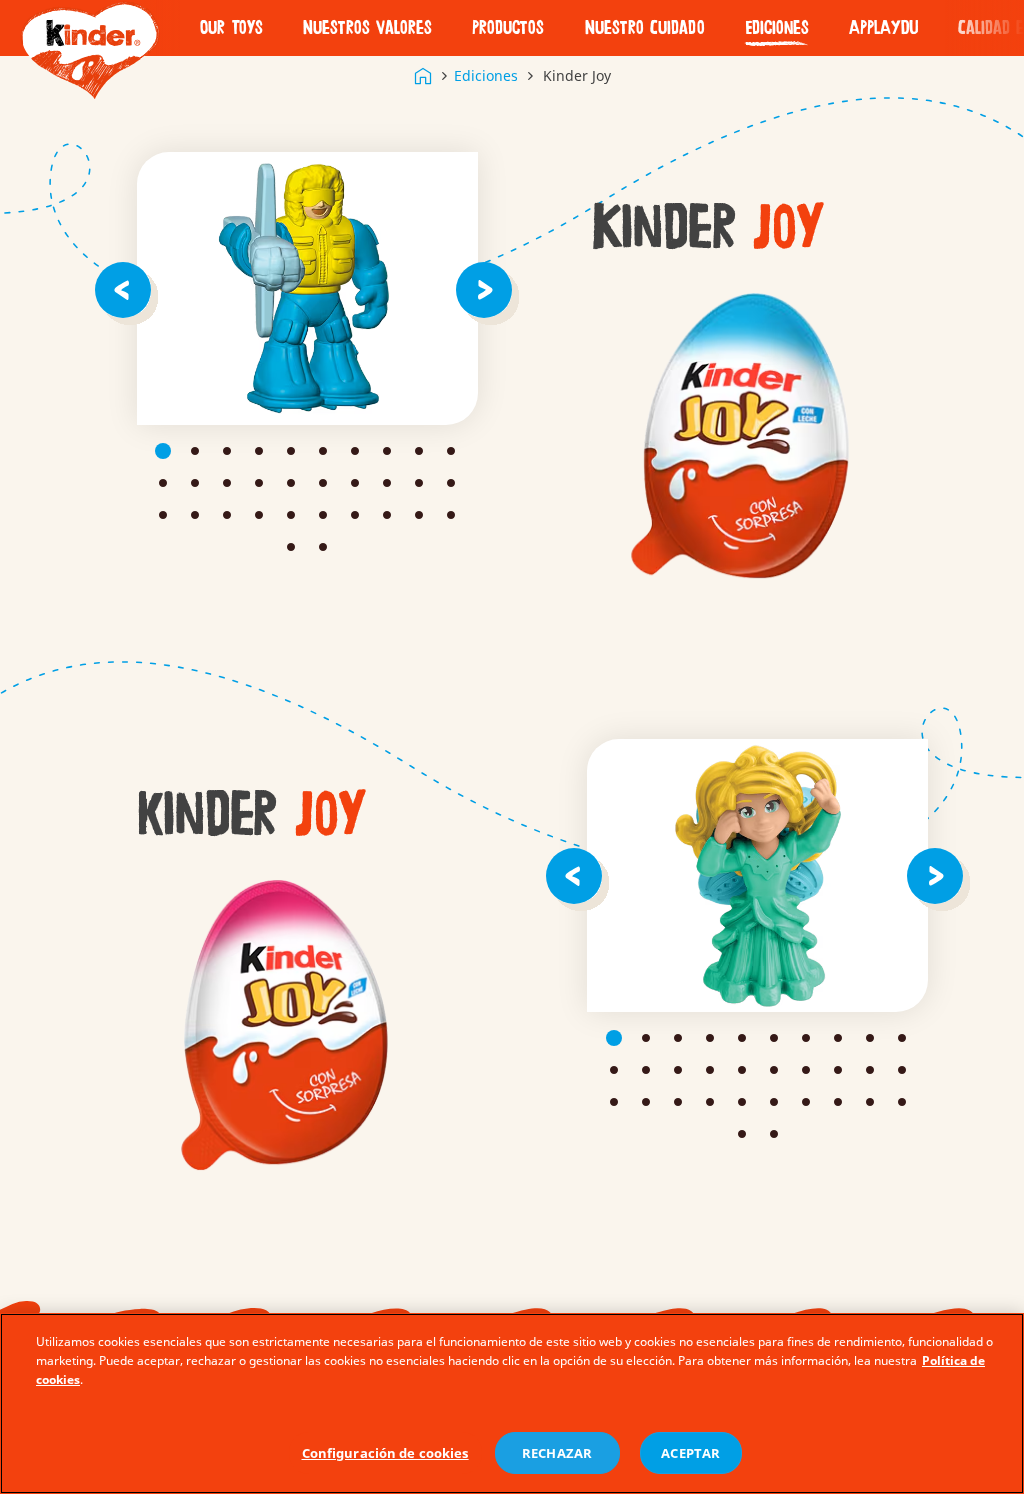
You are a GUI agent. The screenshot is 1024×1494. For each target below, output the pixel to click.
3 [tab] (227, 451)
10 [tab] (451, 451)
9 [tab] (419, 451)
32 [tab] (323, 547)
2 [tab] (195, 451)
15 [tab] (291, 483)
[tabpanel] (308, 289)
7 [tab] (355, 451)
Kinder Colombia (423, 76)
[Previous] (127, 289)
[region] (512, 1403)
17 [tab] (355, 483)
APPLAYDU (883, 28)
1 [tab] (163, 451)
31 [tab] (291, 547)
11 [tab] (163, 483)
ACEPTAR (690, 1453)
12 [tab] (195, 483)
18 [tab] (387, 483)
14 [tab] (259, 483)
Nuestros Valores (367, 28)
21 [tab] (163, 515)
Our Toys (231, 28)
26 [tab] (323, 515)
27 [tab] (355, 515)
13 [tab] (227, 483)
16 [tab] (323, 483)
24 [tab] (259, 515)
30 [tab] (451, 515)
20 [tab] (451, 483)
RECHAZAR (557, 1453)
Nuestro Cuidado (645, 28)
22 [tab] (195, 515)
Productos (508, 28)
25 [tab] (291, 515)
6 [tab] (323, 451)
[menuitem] (231, 28)
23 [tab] (227, 515)
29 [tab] (419, 515)
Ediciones (777, 28)
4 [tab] (259, 451)
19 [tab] (419, 483)
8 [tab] (387, 451)
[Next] (488, 289)
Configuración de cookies (385, 1453)
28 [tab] (387, 515)
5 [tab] (291, 451)
